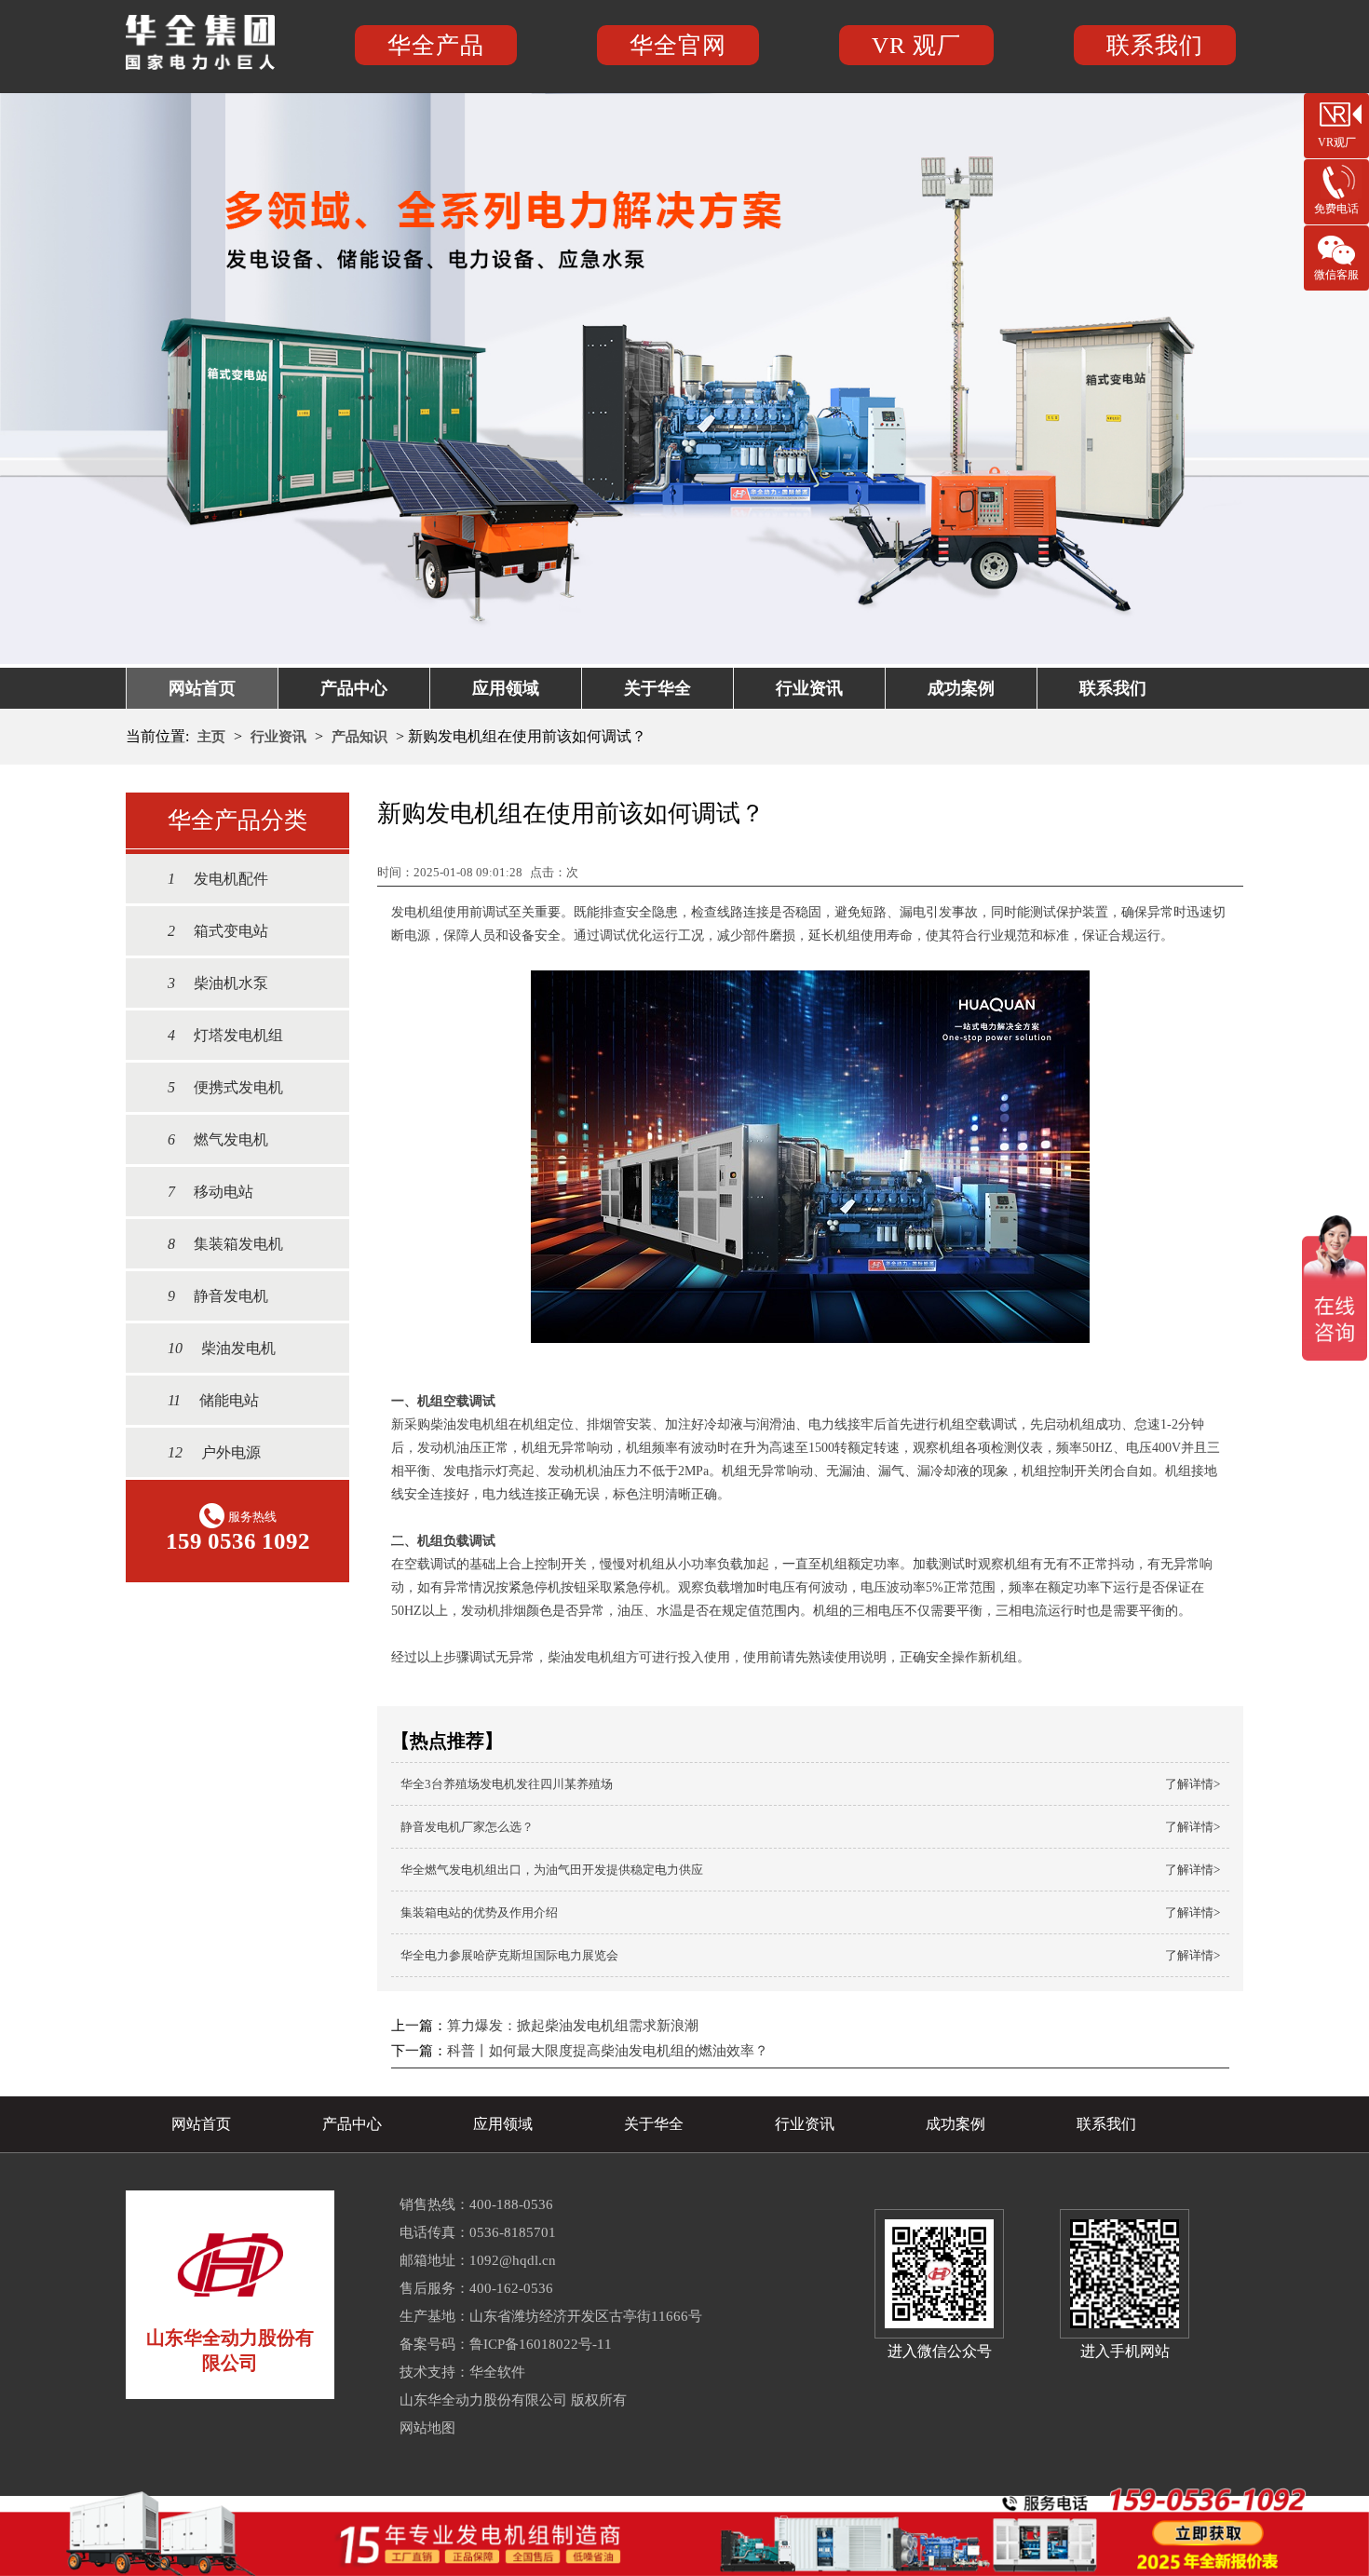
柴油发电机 (222, 1348)
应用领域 (506, 688)
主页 (211, 737)
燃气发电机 (218, 1139)
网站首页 (202, 688)
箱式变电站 (218, 931)
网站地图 (427, 2428)
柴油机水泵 (218, 983)
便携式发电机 (225, 1087)
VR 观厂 (916, 45)
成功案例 (961, 688)
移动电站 (210, 1192)
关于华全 (657, 688)
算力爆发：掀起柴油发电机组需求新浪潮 (573, 2026)
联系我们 (1155, 45)
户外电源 (214, 1452)
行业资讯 (809, 688)
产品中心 (354, 688)
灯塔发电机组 (225, 1035)
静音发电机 (218, 1296)
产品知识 (359, 737)
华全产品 (436, 45)
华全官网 (678, 45)
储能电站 (213, 1400)
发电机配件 (218, 879)
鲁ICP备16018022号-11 (541, 2344)
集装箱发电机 (225, 1244)
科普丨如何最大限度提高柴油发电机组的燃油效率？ (608, 2051)
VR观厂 (1337, 142)
